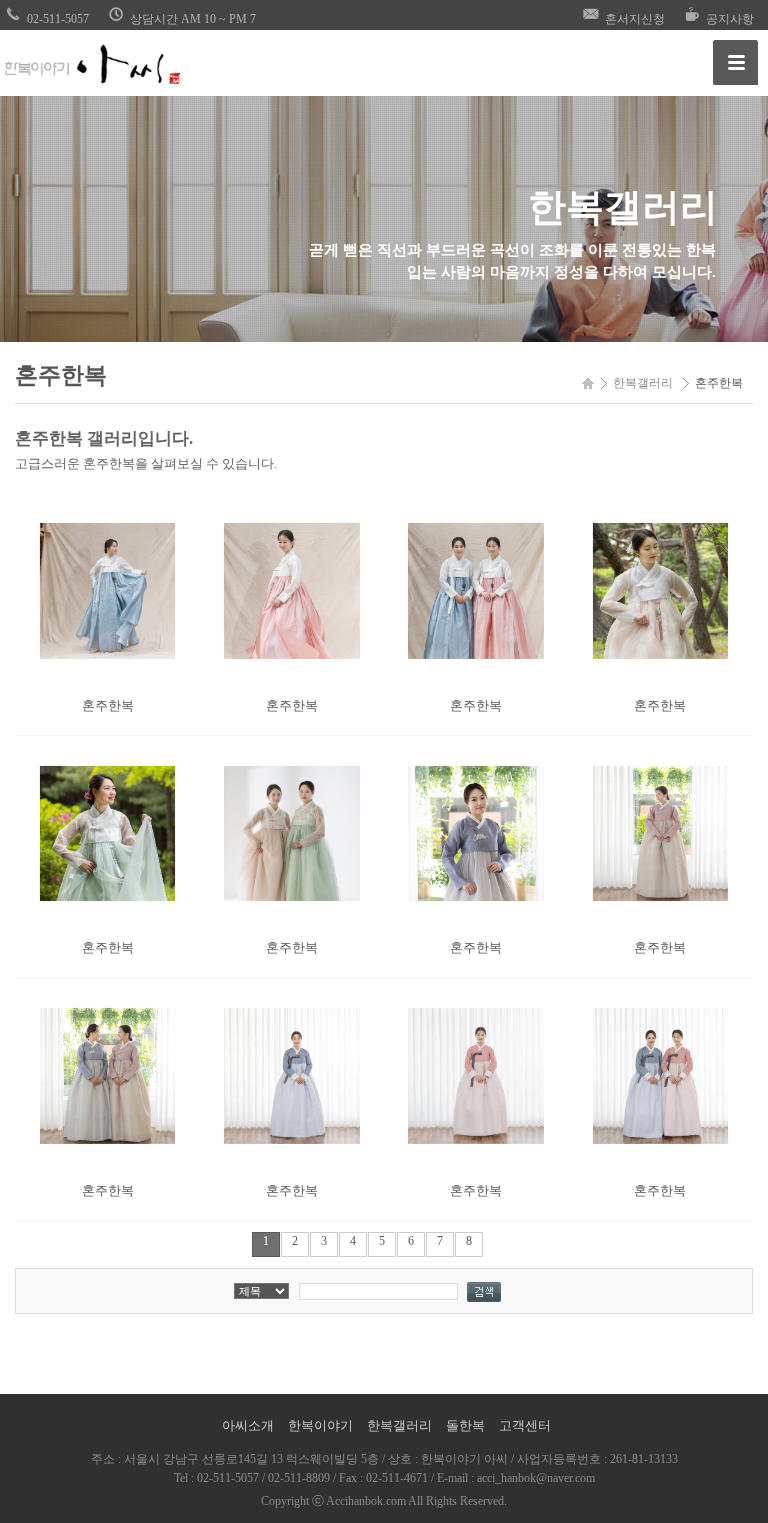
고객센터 (525, 1425)
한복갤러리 (399, 1425)
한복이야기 (320, 1425)
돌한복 (465, 1425)
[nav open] (735, 62)
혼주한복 (108, 705)
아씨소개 (248, 1425)
